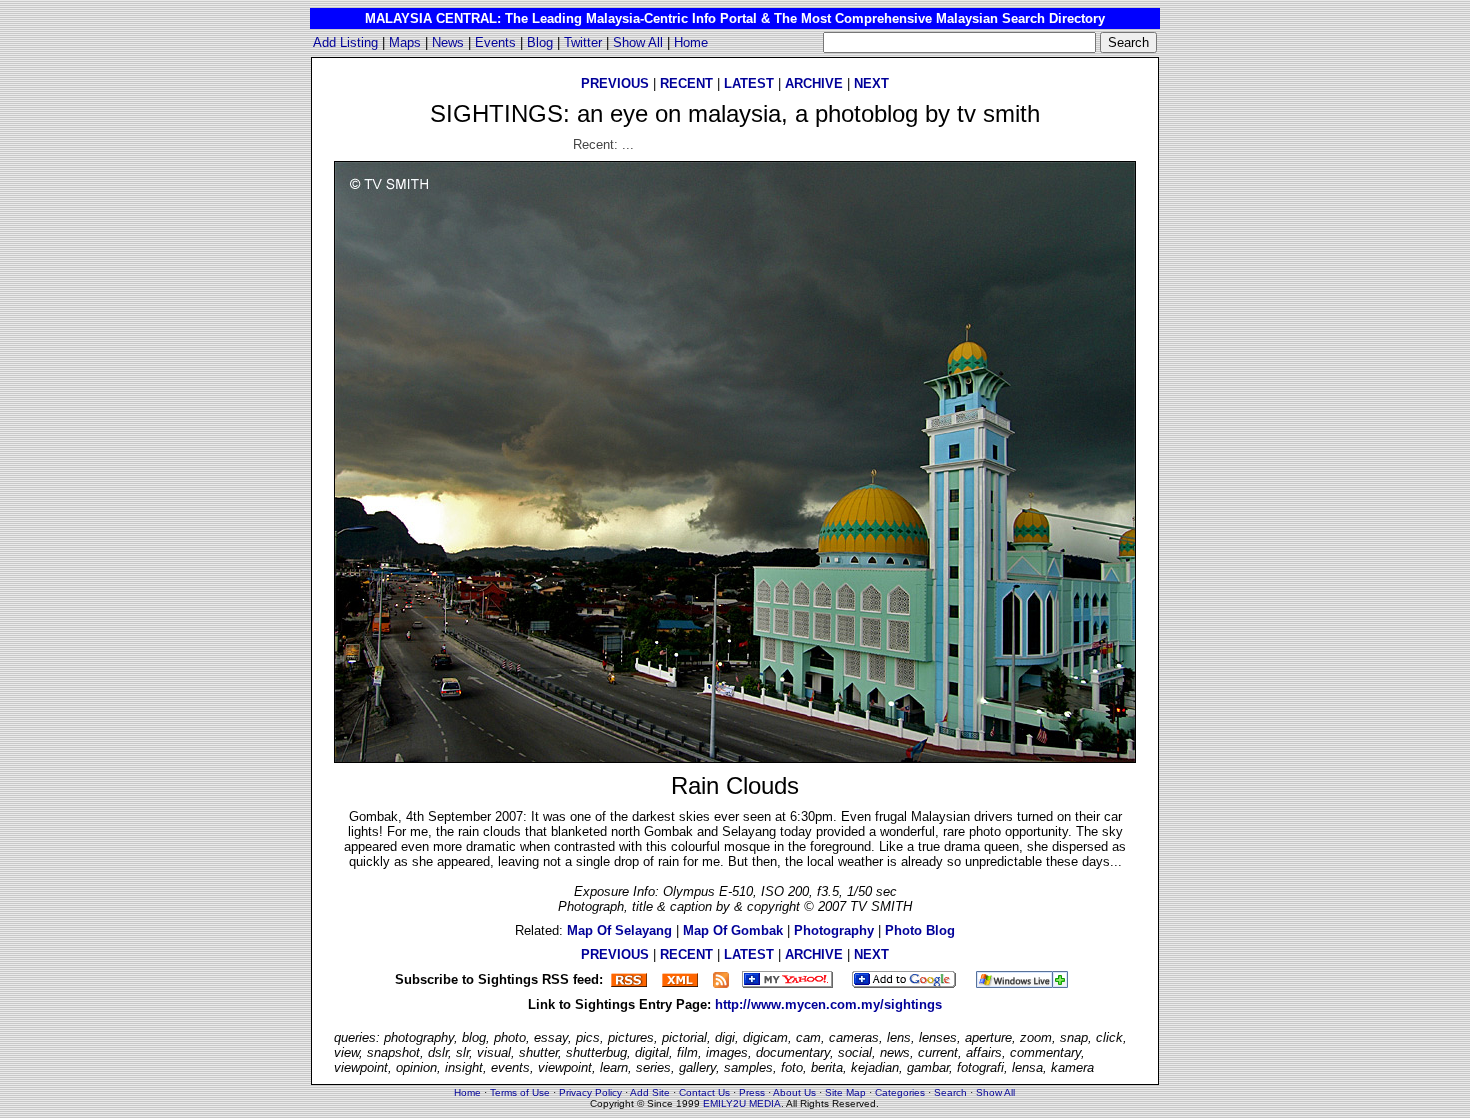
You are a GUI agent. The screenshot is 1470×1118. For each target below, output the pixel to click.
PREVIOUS (615, 83)
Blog (540, 42)
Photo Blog (920, 930)
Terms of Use (520, 1092)
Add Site (650, 1092)
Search (950, 1092)
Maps (405, 42)
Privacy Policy (590, 1092)
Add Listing (345, 42)
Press (752, 1092)
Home (691, 42)
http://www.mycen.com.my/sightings (828, 1004)
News (448, 42)
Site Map (845, 1092)
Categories (900, 1092)
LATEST (749, 83)
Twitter (583, 42)
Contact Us (704, 1092)
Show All (638, 42)
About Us (794, 1092)
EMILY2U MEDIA (742, 1103)
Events (495, 42)
